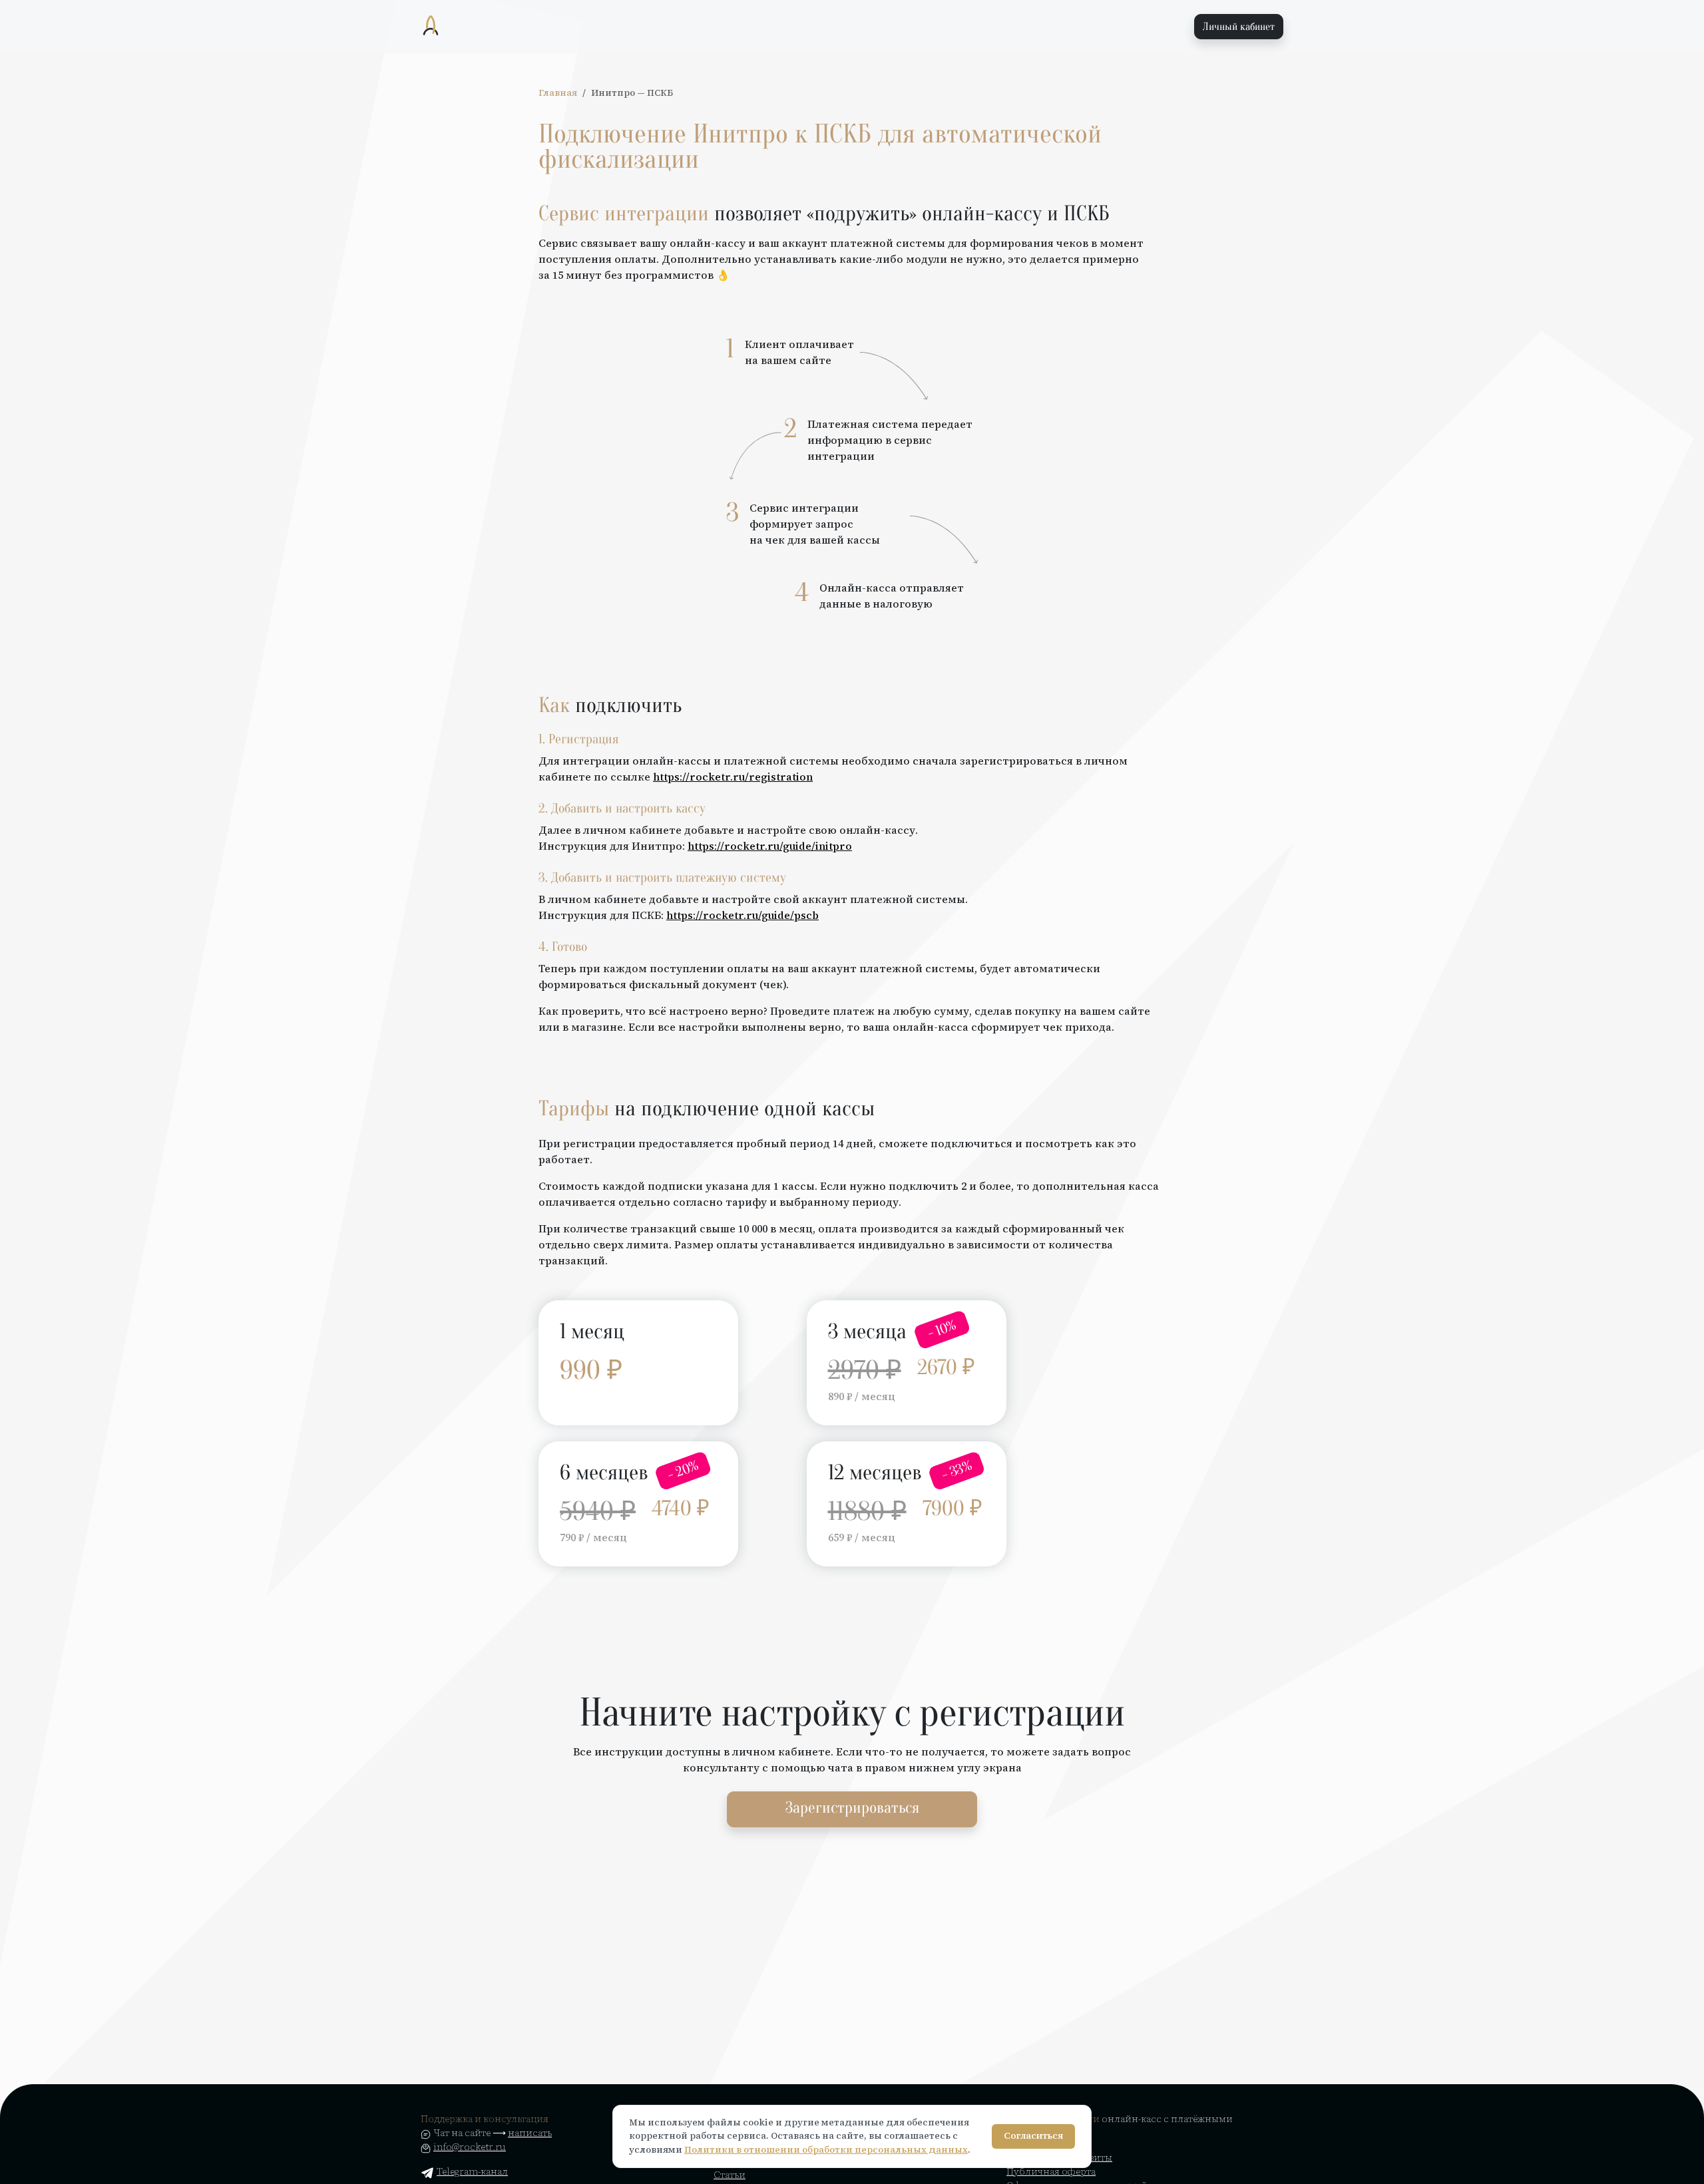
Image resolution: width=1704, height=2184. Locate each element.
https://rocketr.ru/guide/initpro (770, 846)
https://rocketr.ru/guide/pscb (743, 915)
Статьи (730, 2175)
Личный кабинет (1239, 27)
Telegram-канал (472, 2171)
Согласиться (1033, 2136)
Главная (558, 93)
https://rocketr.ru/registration (733, 777)
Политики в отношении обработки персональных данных (826, 2150)
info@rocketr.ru (470, 2147)
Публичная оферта (1051, 2171)
